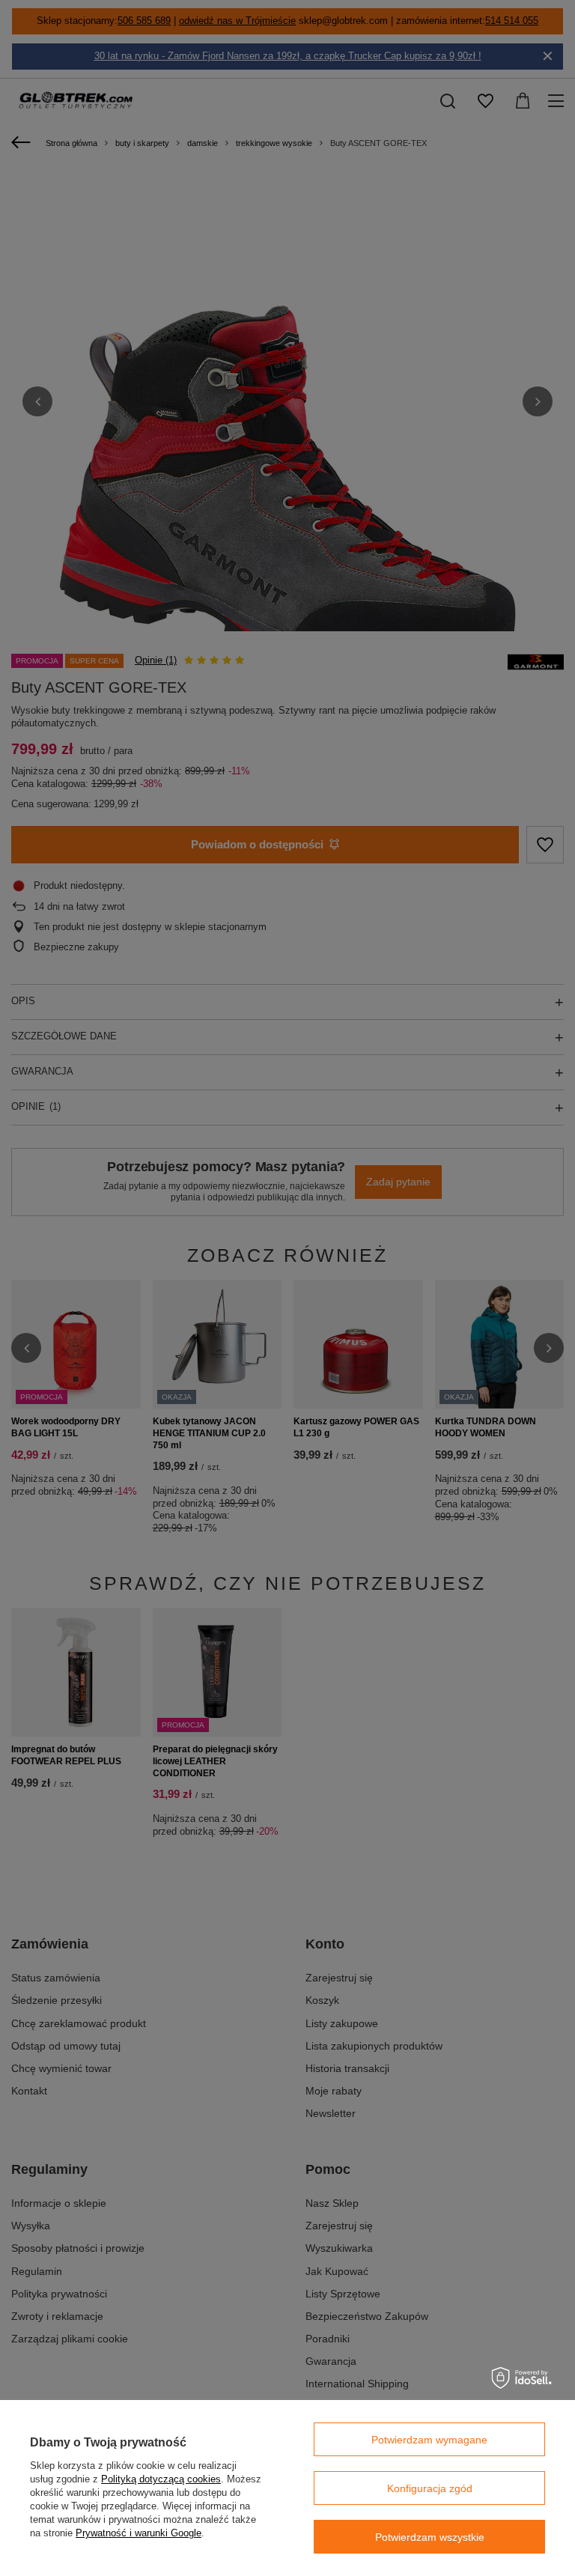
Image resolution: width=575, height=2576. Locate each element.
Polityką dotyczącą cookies (161, 2479)
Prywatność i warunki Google (139, 2533)
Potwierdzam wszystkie (430, 2537)
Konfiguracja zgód (430, 2488)
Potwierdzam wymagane (429, 2440)
